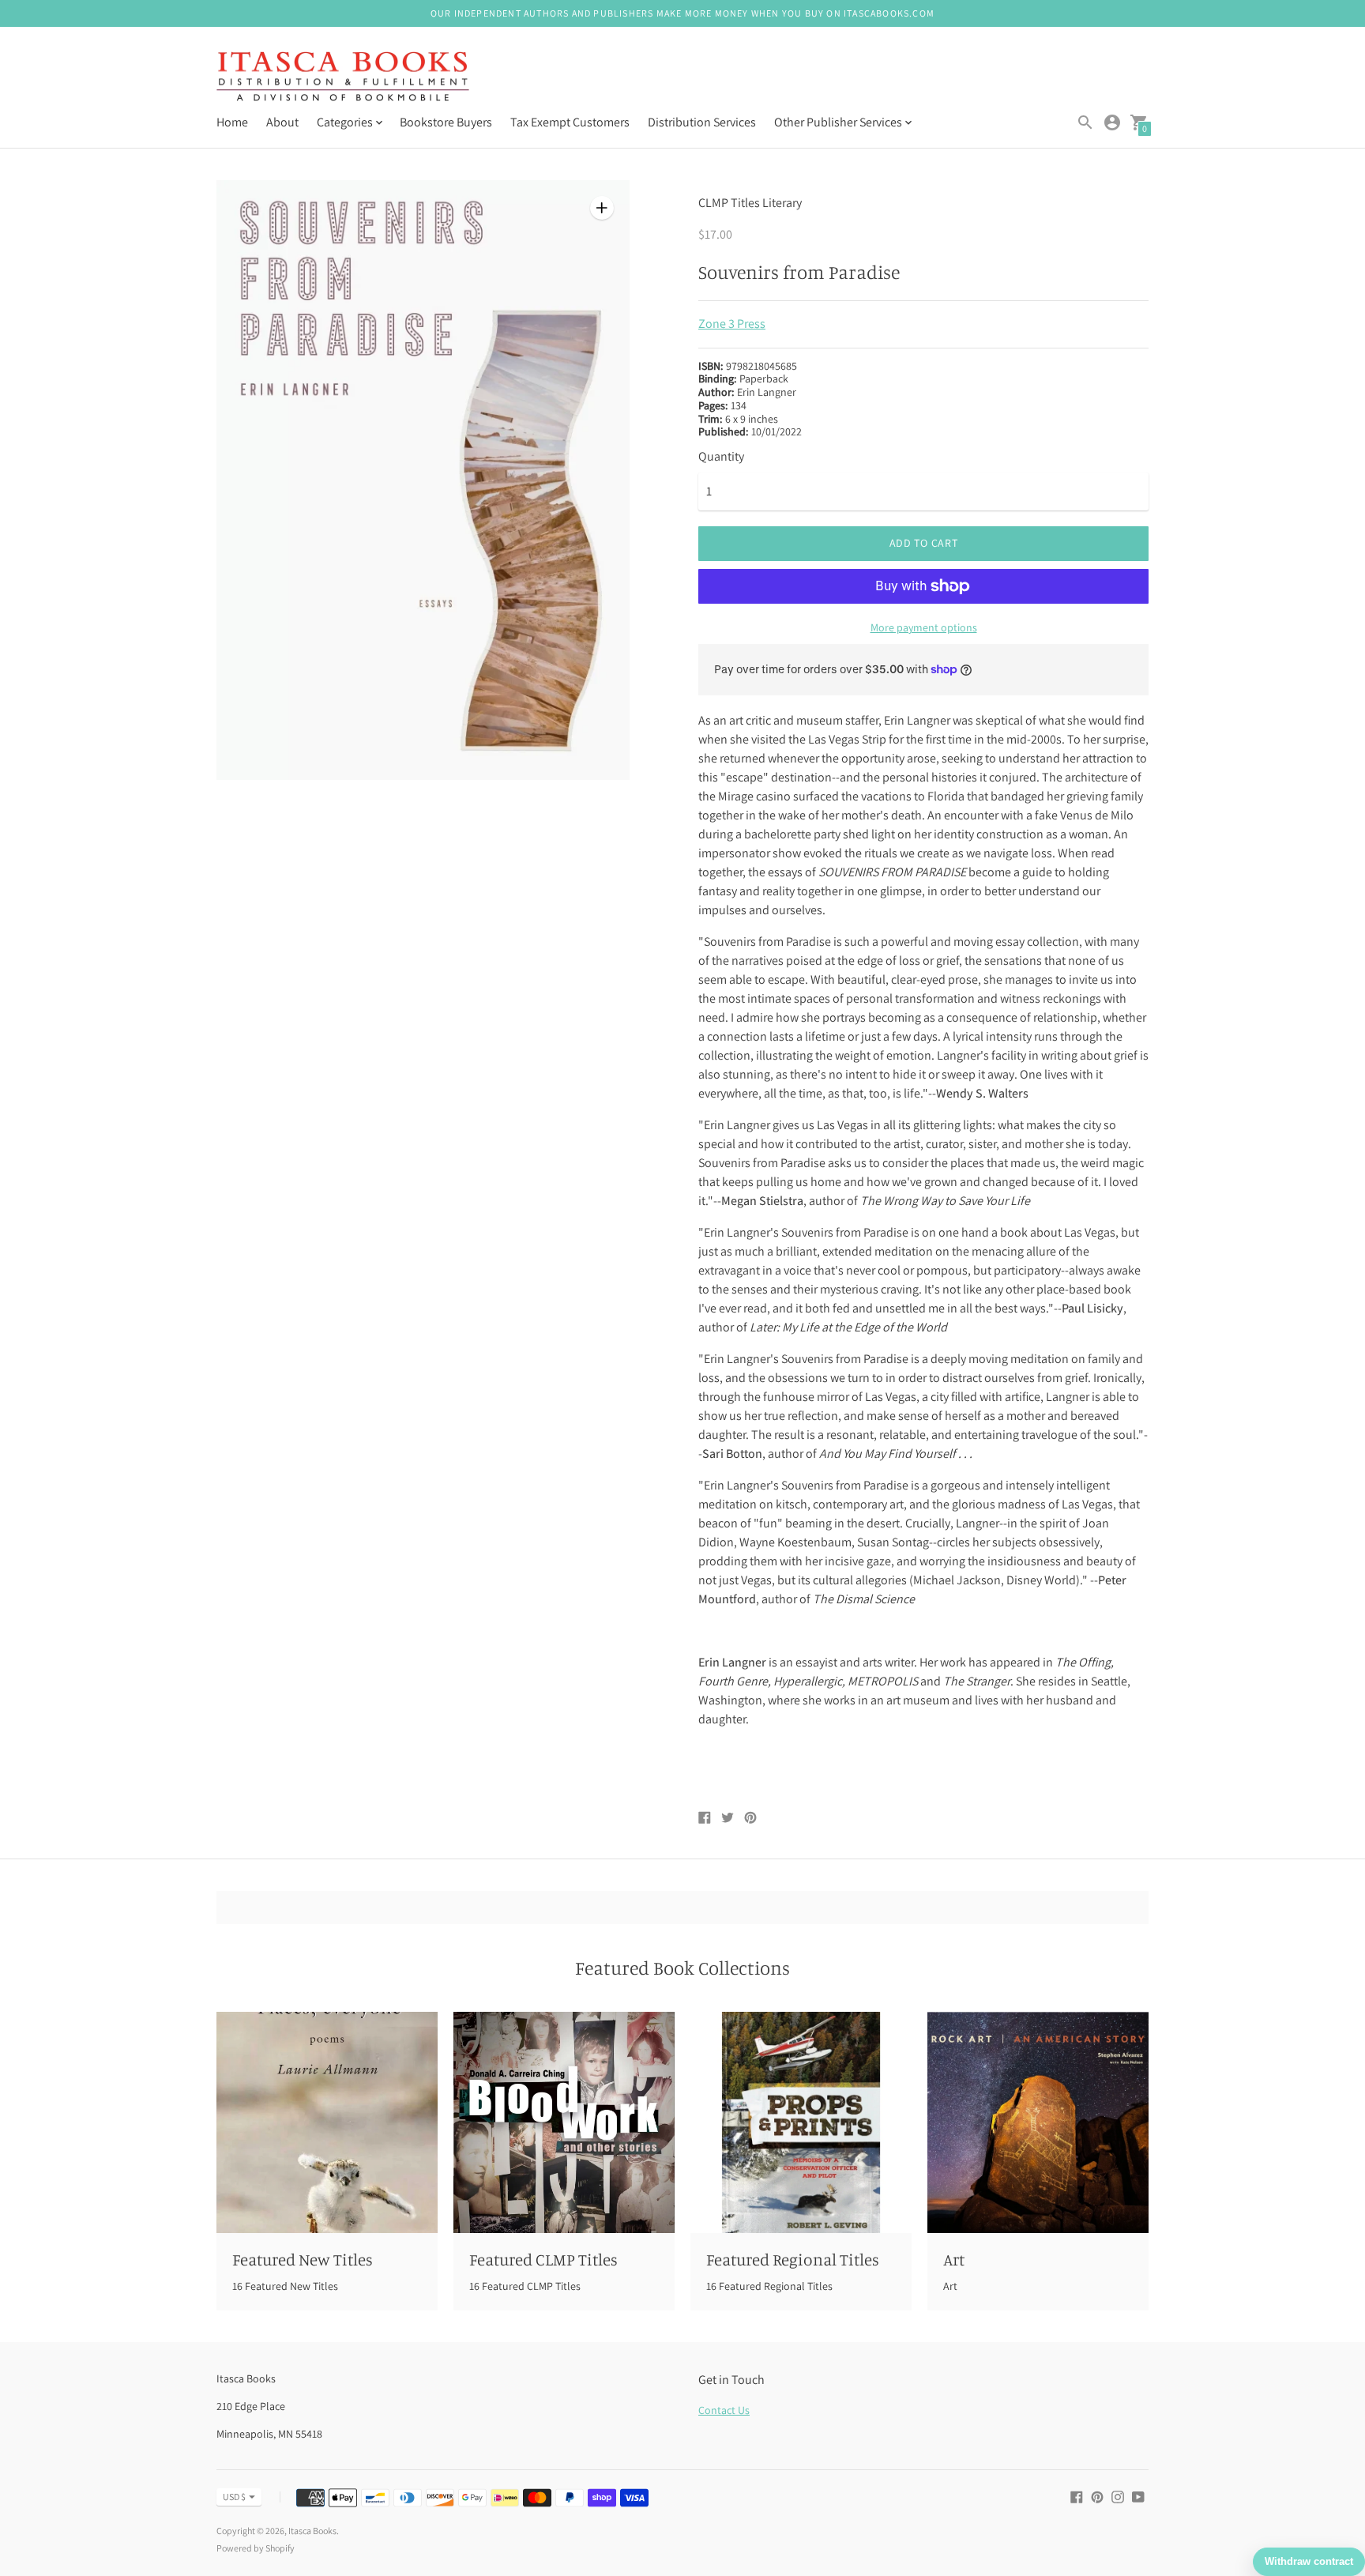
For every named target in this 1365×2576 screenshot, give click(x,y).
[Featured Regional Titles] (801, 2122)
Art (954, 2259)
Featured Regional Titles (793, 2259)
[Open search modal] (1085, 122)
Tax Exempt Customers (570, 122)
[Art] (1038, 2122)
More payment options (924, 627)
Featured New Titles (303, 2259)
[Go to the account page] (1112, 122)
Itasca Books (312, 2531)
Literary (782, 203)
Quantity (721, 457)
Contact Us (724, 2410)
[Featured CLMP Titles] (564, 2122)
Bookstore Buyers (446, 122)
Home (232, 122)
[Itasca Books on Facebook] (1077, 2496)
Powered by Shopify (256, 2548)
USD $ (234, 2497)
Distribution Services (702, 122)
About (282, 122)
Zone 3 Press (732, 324)
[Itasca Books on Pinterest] (1097, 2496)
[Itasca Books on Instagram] (1118, 2496)
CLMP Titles (729, 203)
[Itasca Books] (343, 78)
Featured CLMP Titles (543, 2259)
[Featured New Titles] (327, 2122)
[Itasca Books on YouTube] (1138, 2496)
